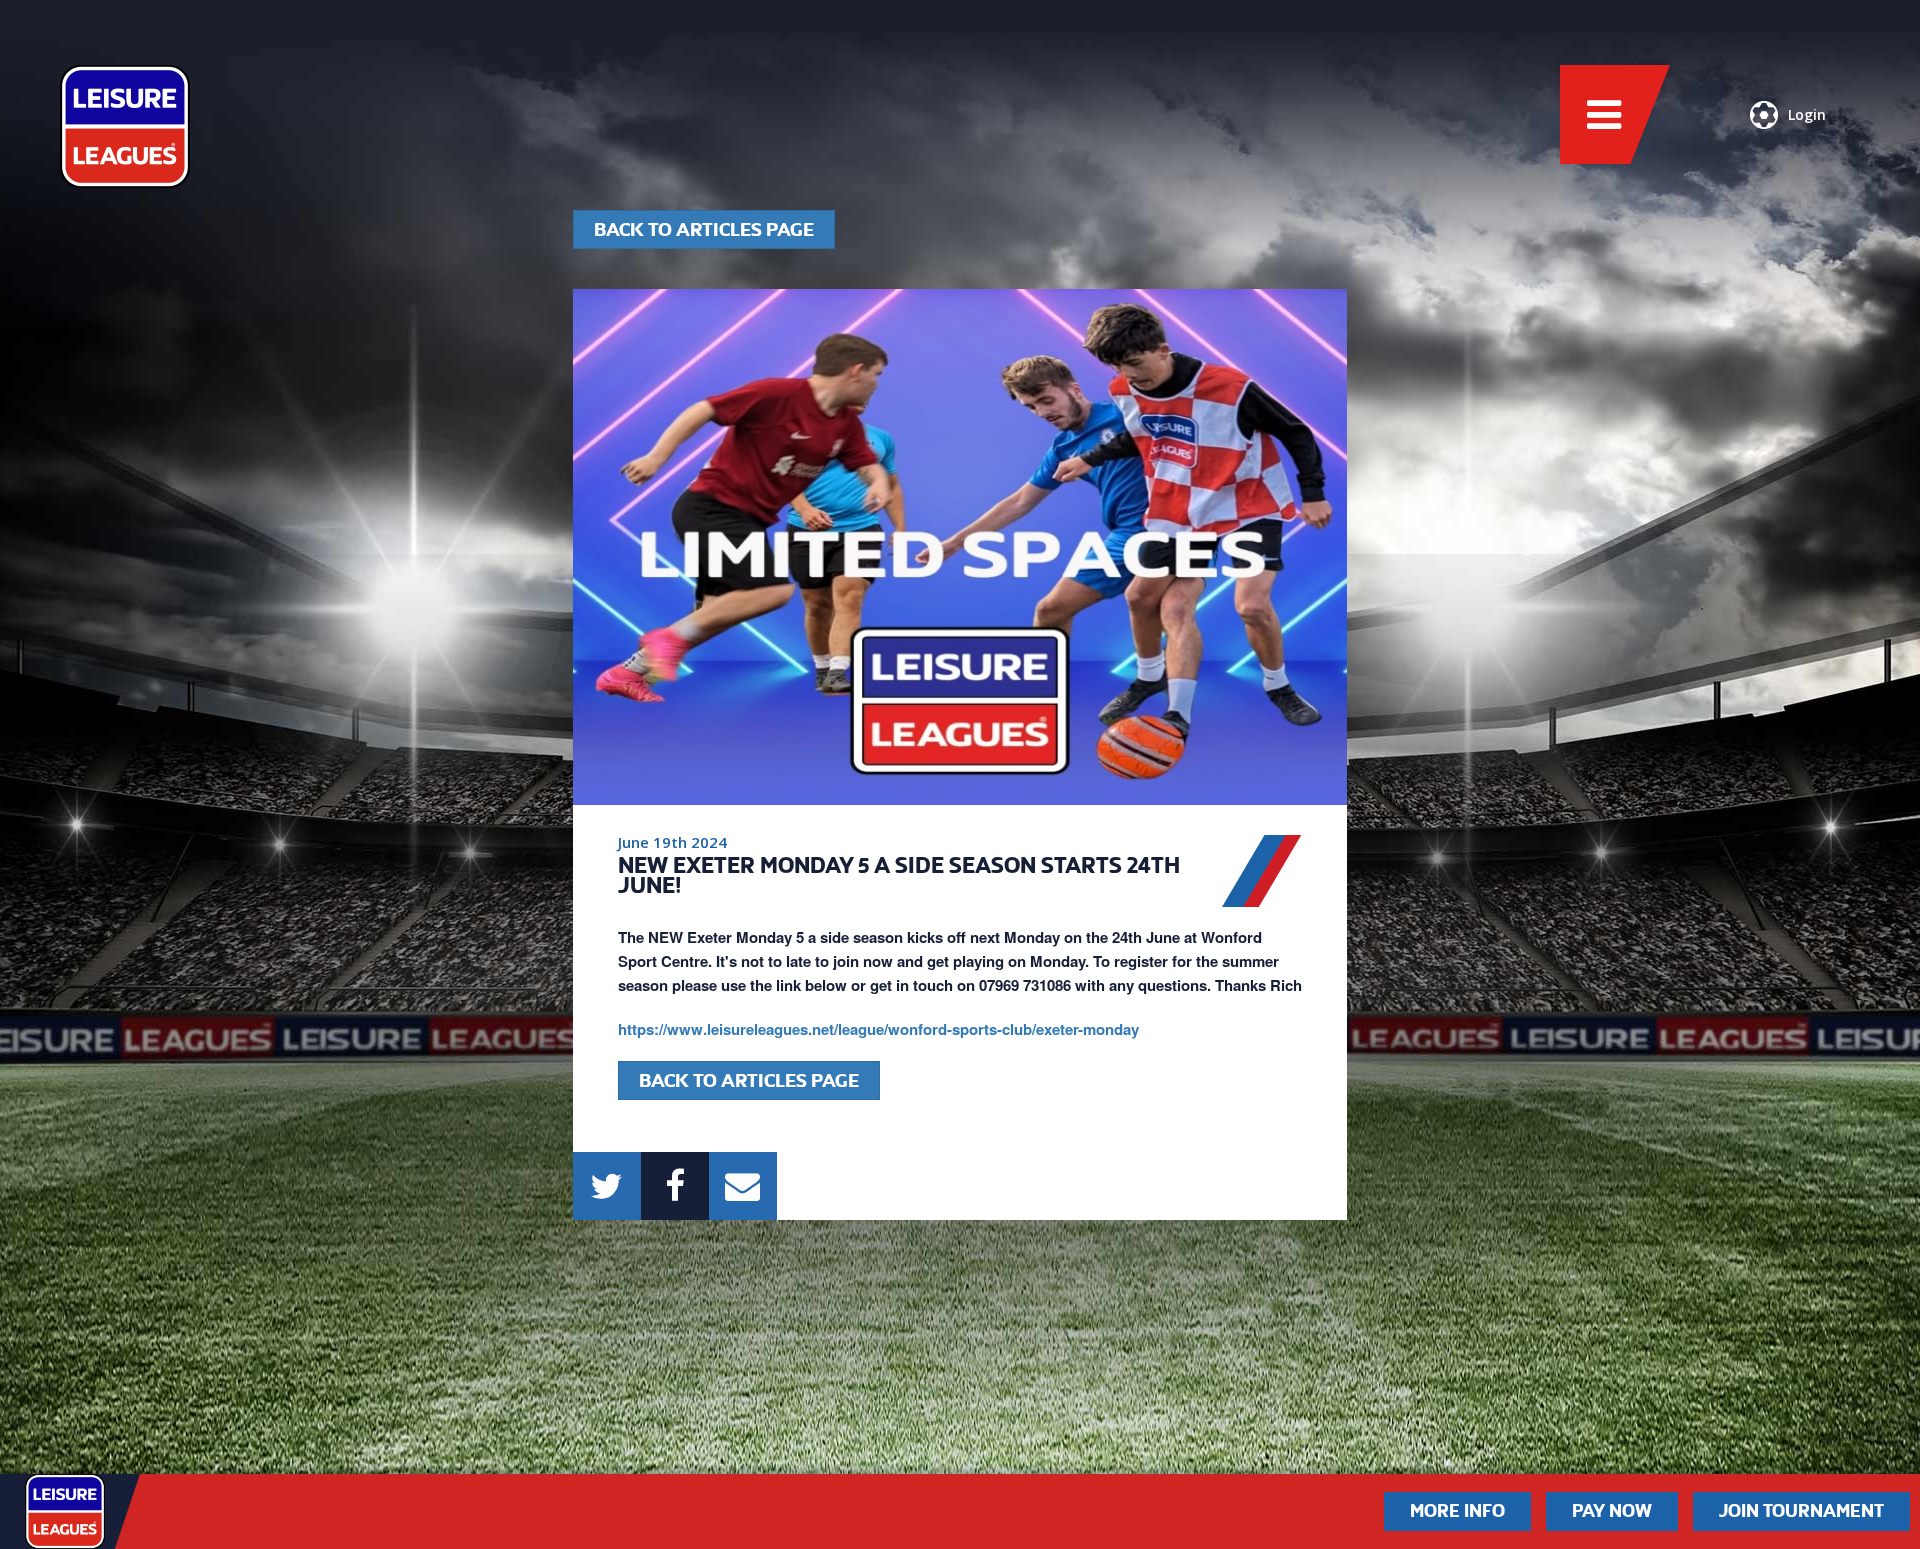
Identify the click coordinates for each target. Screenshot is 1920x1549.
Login (1807, 114)
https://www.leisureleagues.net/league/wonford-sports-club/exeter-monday (878, 1029)
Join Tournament (1801, 1511)
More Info (1457, 1511)
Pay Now (1612, 1511)
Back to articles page (704, 229)
